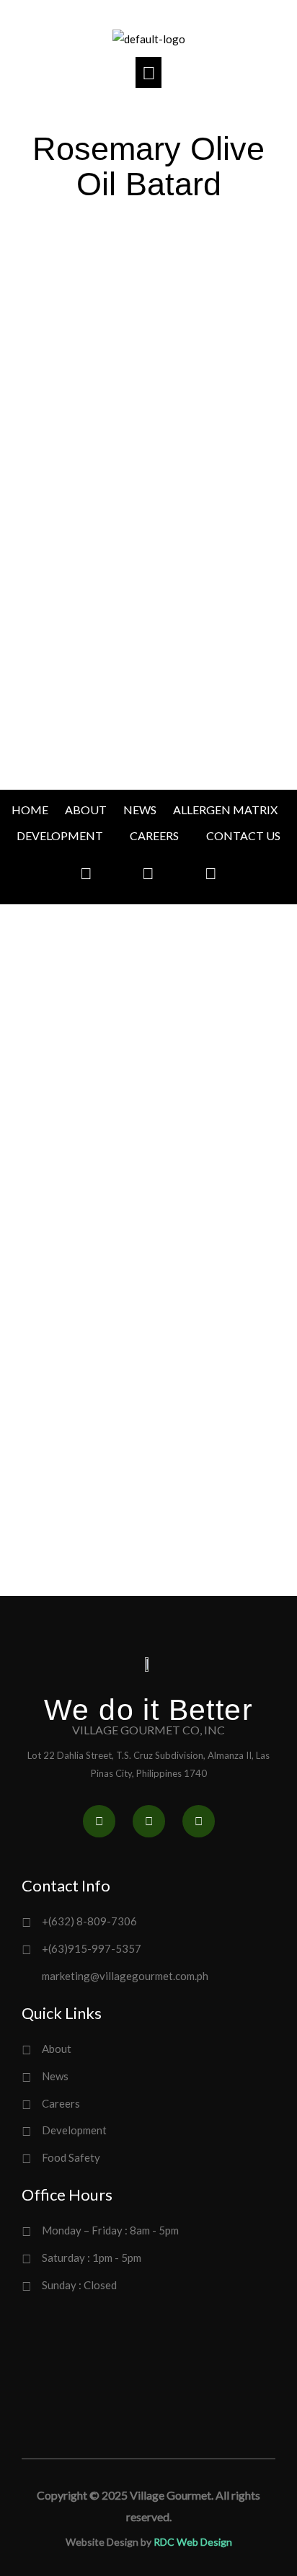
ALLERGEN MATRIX (225, 810)
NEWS (140, 810)
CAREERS (154, 835)
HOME (30, 810)
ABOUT (86, 810)
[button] (149, 72)
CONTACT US (243, 835)
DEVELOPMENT (60, 835)
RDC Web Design (193, 2542)
